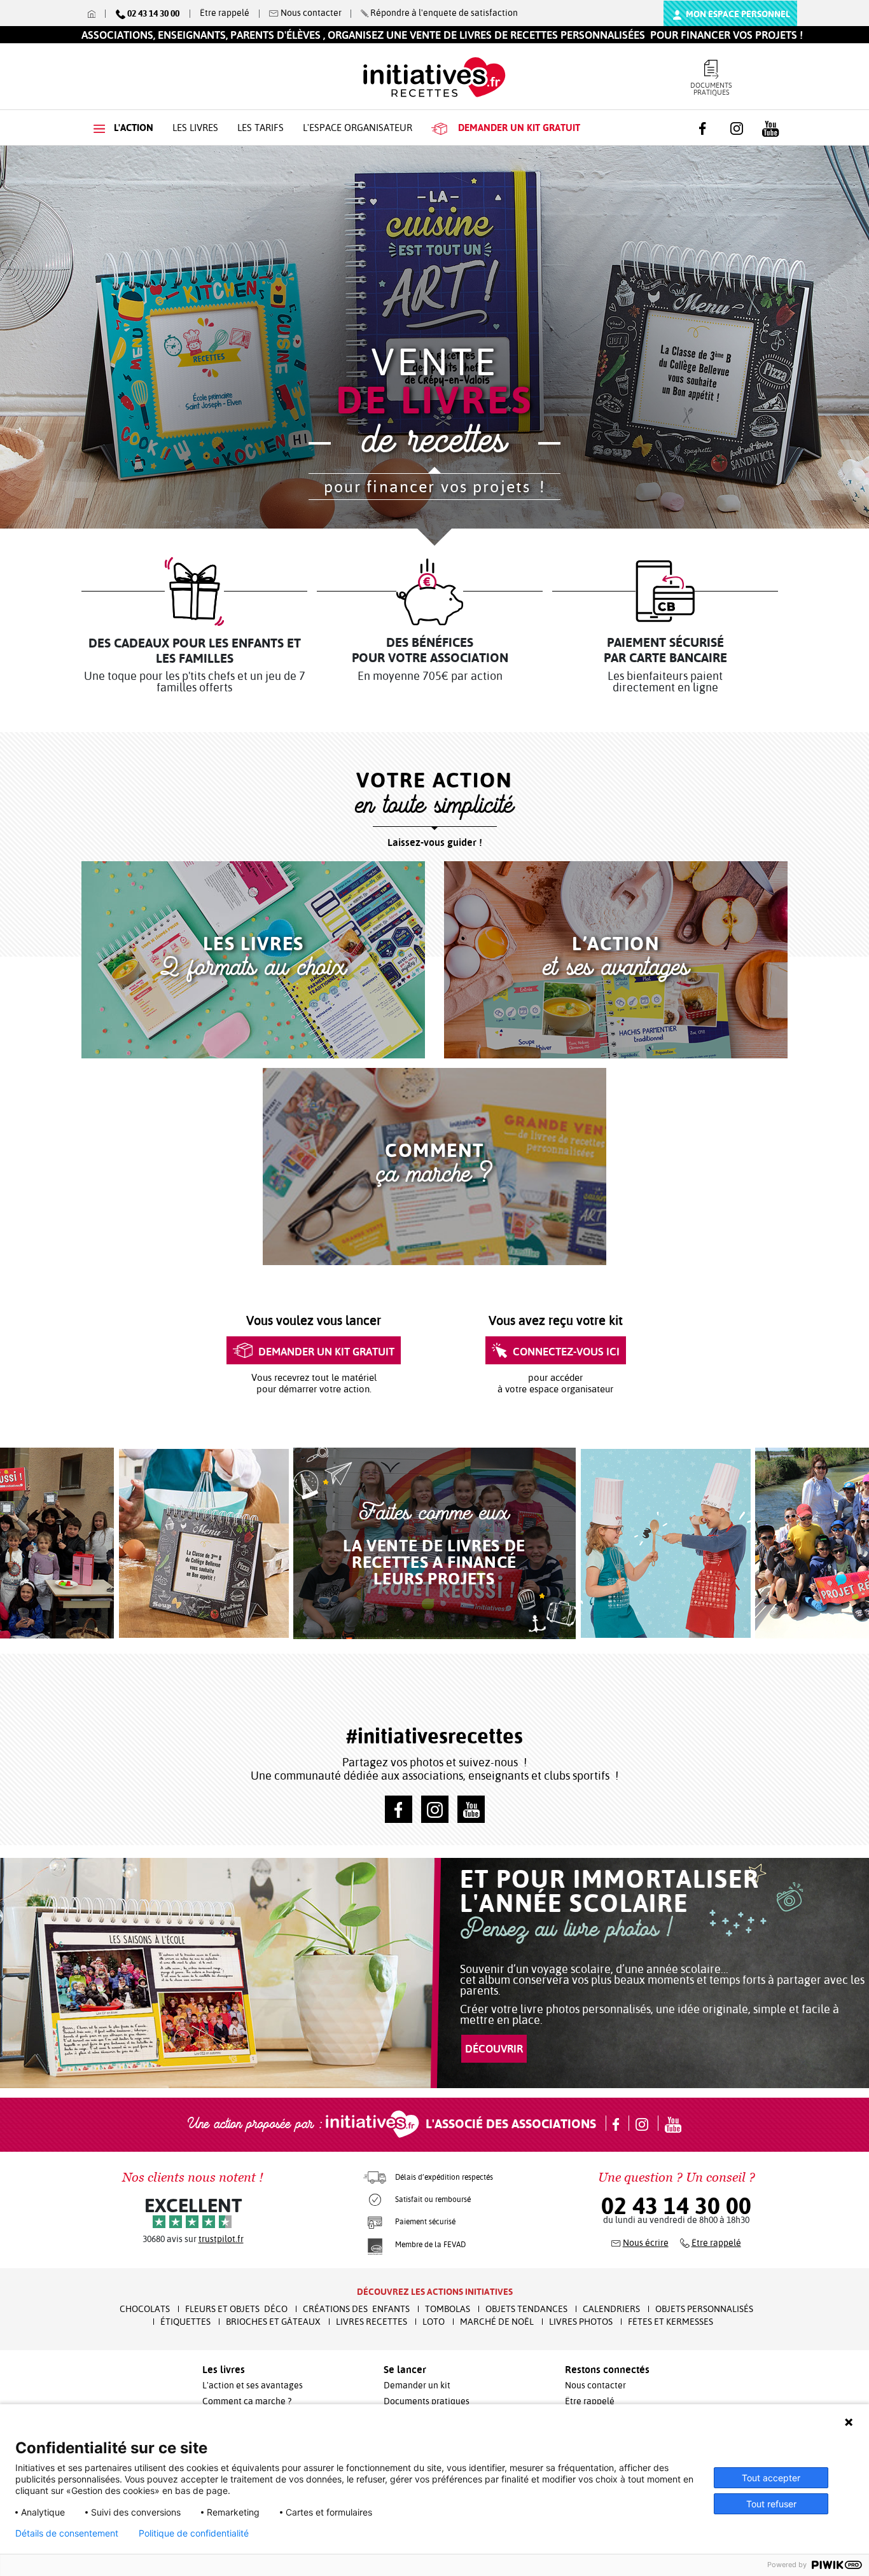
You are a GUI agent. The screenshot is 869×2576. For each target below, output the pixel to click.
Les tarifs (261, 128)
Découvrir (494, 2048)
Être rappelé (225, 13)
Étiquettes (185, 2322)
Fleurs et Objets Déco (236, 2309)
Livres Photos (581, 2322)
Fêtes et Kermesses (671, 2322)
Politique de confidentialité (194, 2533)
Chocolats (145, 2309)
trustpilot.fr (221, 2239)
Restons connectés (607, 2369)
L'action (132, 128)
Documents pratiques (711, 89)
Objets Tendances (526, 2309)
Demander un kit (417, 2385)
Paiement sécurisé (425, 2222)
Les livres (195, 128)
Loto (434, 2322)
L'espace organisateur (358, 128)
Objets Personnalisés (704, 2309)
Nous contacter (595, 2385)
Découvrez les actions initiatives (435, 2292)
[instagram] (435, 1809)
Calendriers (611, 2309)
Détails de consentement (67, 2533)
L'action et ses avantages (253, 2385)
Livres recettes (372, 2322)
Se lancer (405, 2369)
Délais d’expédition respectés (444, 2177)
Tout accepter (771, 2478)
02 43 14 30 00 (676, 2206)
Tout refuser (771, 2504)
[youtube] (471, 1809)
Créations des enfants (356, 2309)
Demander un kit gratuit (326, 1351)
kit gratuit (519, 128)
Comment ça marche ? (247, 2401)
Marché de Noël (497, 2322)
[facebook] (399, 1809)
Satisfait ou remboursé (433, 2199)
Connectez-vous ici (566, 1351)
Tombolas (448, 2309)
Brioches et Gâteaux (273, 2322)
